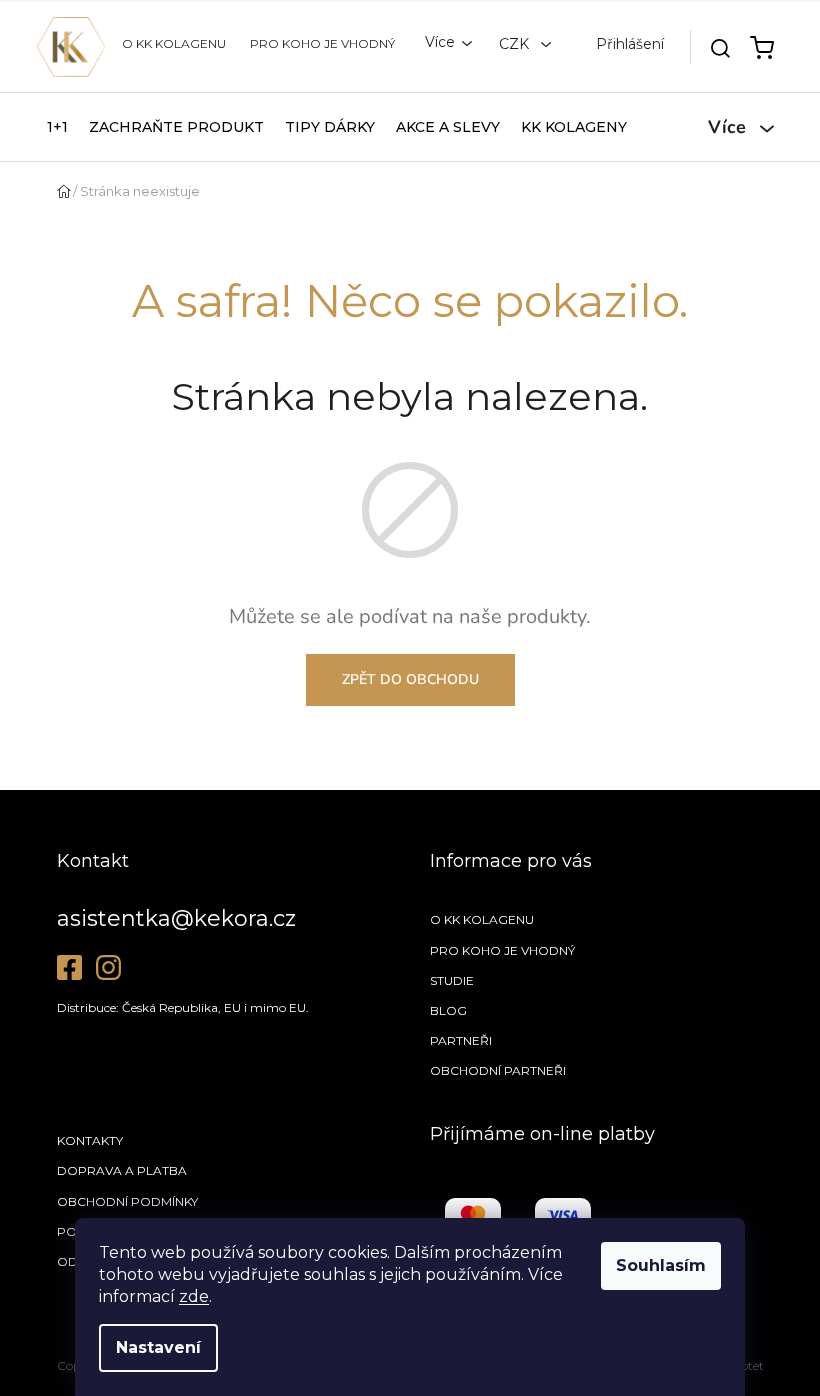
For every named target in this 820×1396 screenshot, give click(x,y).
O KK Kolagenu (174, 43)
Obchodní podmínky (127, 1201)
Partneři (461, 1040)
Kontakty (90, 1140)
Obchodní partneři (498, 1070)
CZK (516, 44)
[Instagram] (108, 967)
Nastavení (158, 1347)
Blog (448, 1010)
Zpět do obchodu (410, 679)
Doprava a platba (122, 1170)
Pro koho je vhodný (322, 43)
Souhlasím (661, 1265)
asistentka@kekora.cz (176, 918)
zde (194, 1296)
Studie (452, 980)
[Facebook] (69, 967)
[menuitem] (57, 127)
